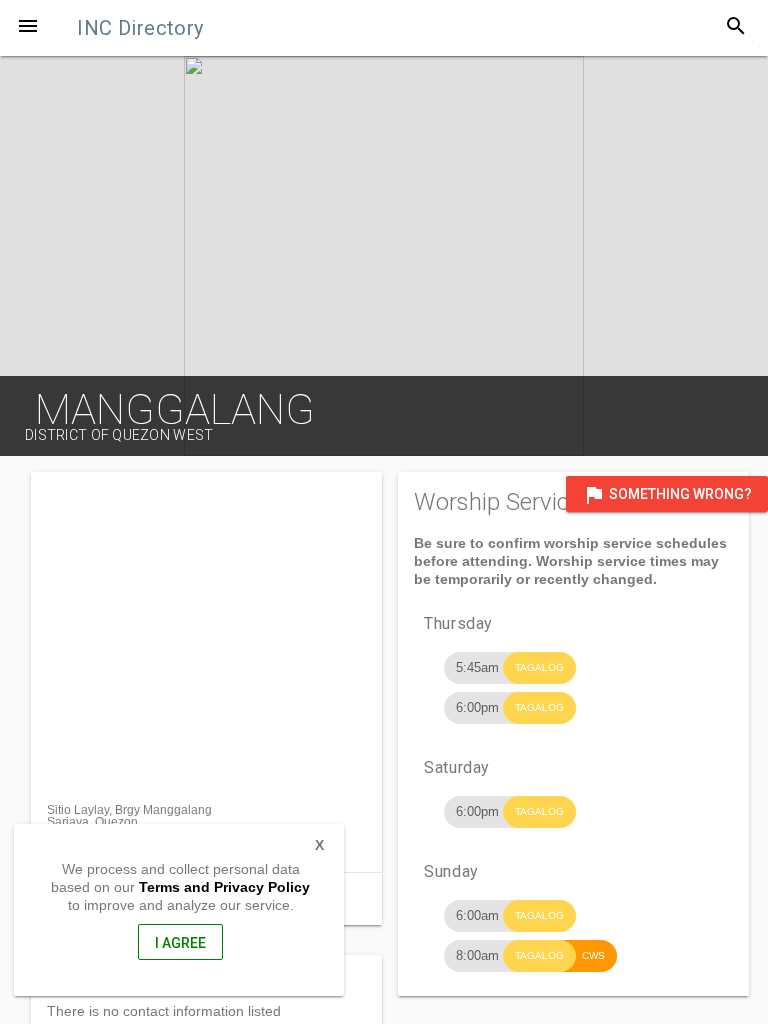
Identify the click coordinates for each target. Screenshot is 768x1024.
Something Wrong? (667, 495)
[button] (28, 28)
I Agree (180, 943)
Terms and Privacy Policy (224, 887)
